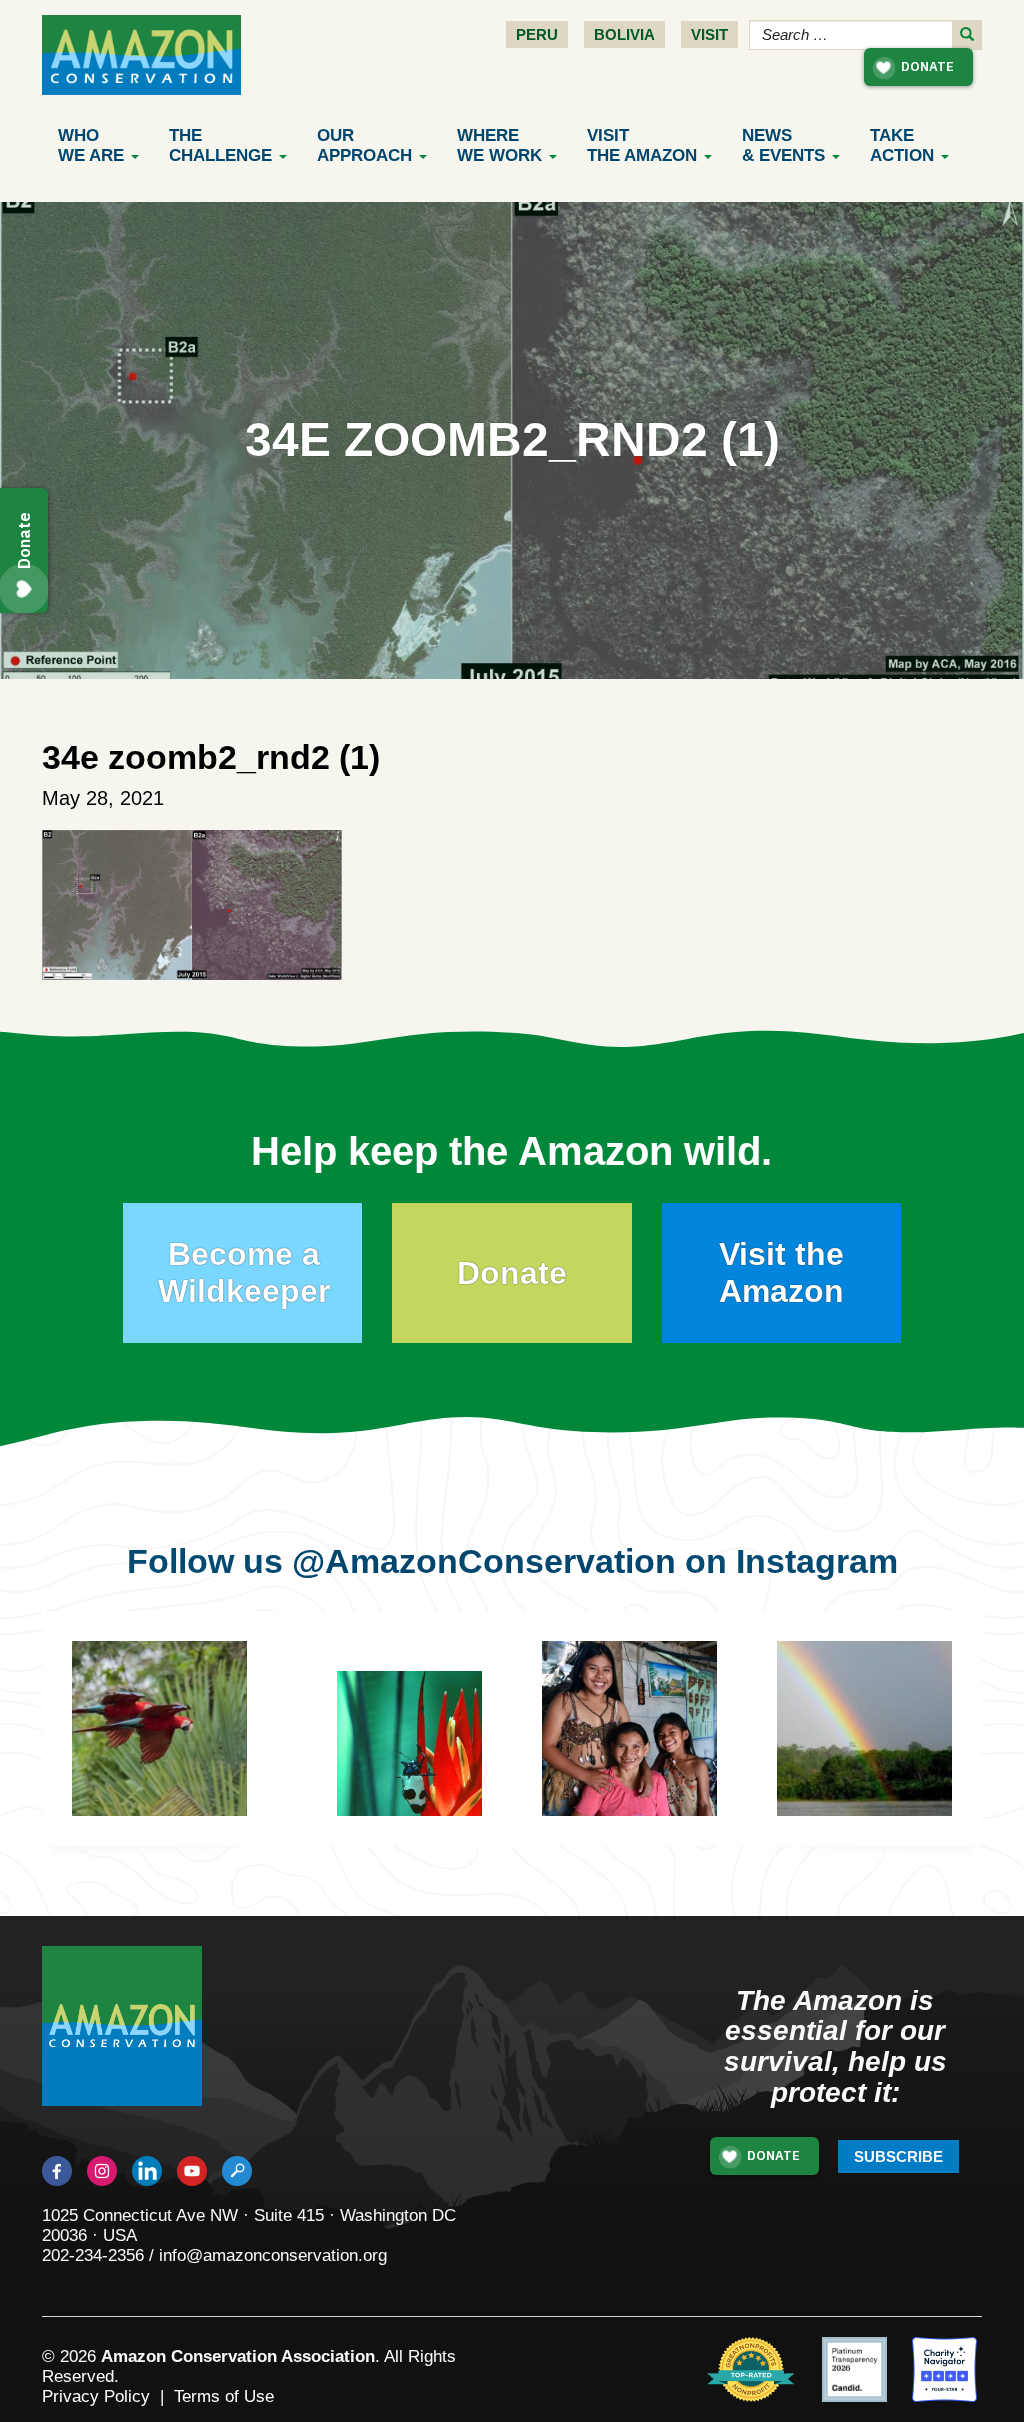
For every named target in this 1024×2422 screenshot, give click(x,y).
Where (499, 145)
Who (91, 145)
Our (364, 145)
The (220, 145)
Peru (537, 34)
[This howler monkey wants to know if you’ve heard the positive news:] (424, 1758)
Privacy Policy (96, 2396)
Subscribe (898, 2156)
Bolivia (624, 34)
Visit (709, 34)
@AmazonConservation (484, 1561)
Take (902, 145)
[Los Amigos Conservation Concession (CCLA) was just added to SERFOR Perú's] (864, 1728)
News (783, 145)
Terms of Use (224, 2396)
